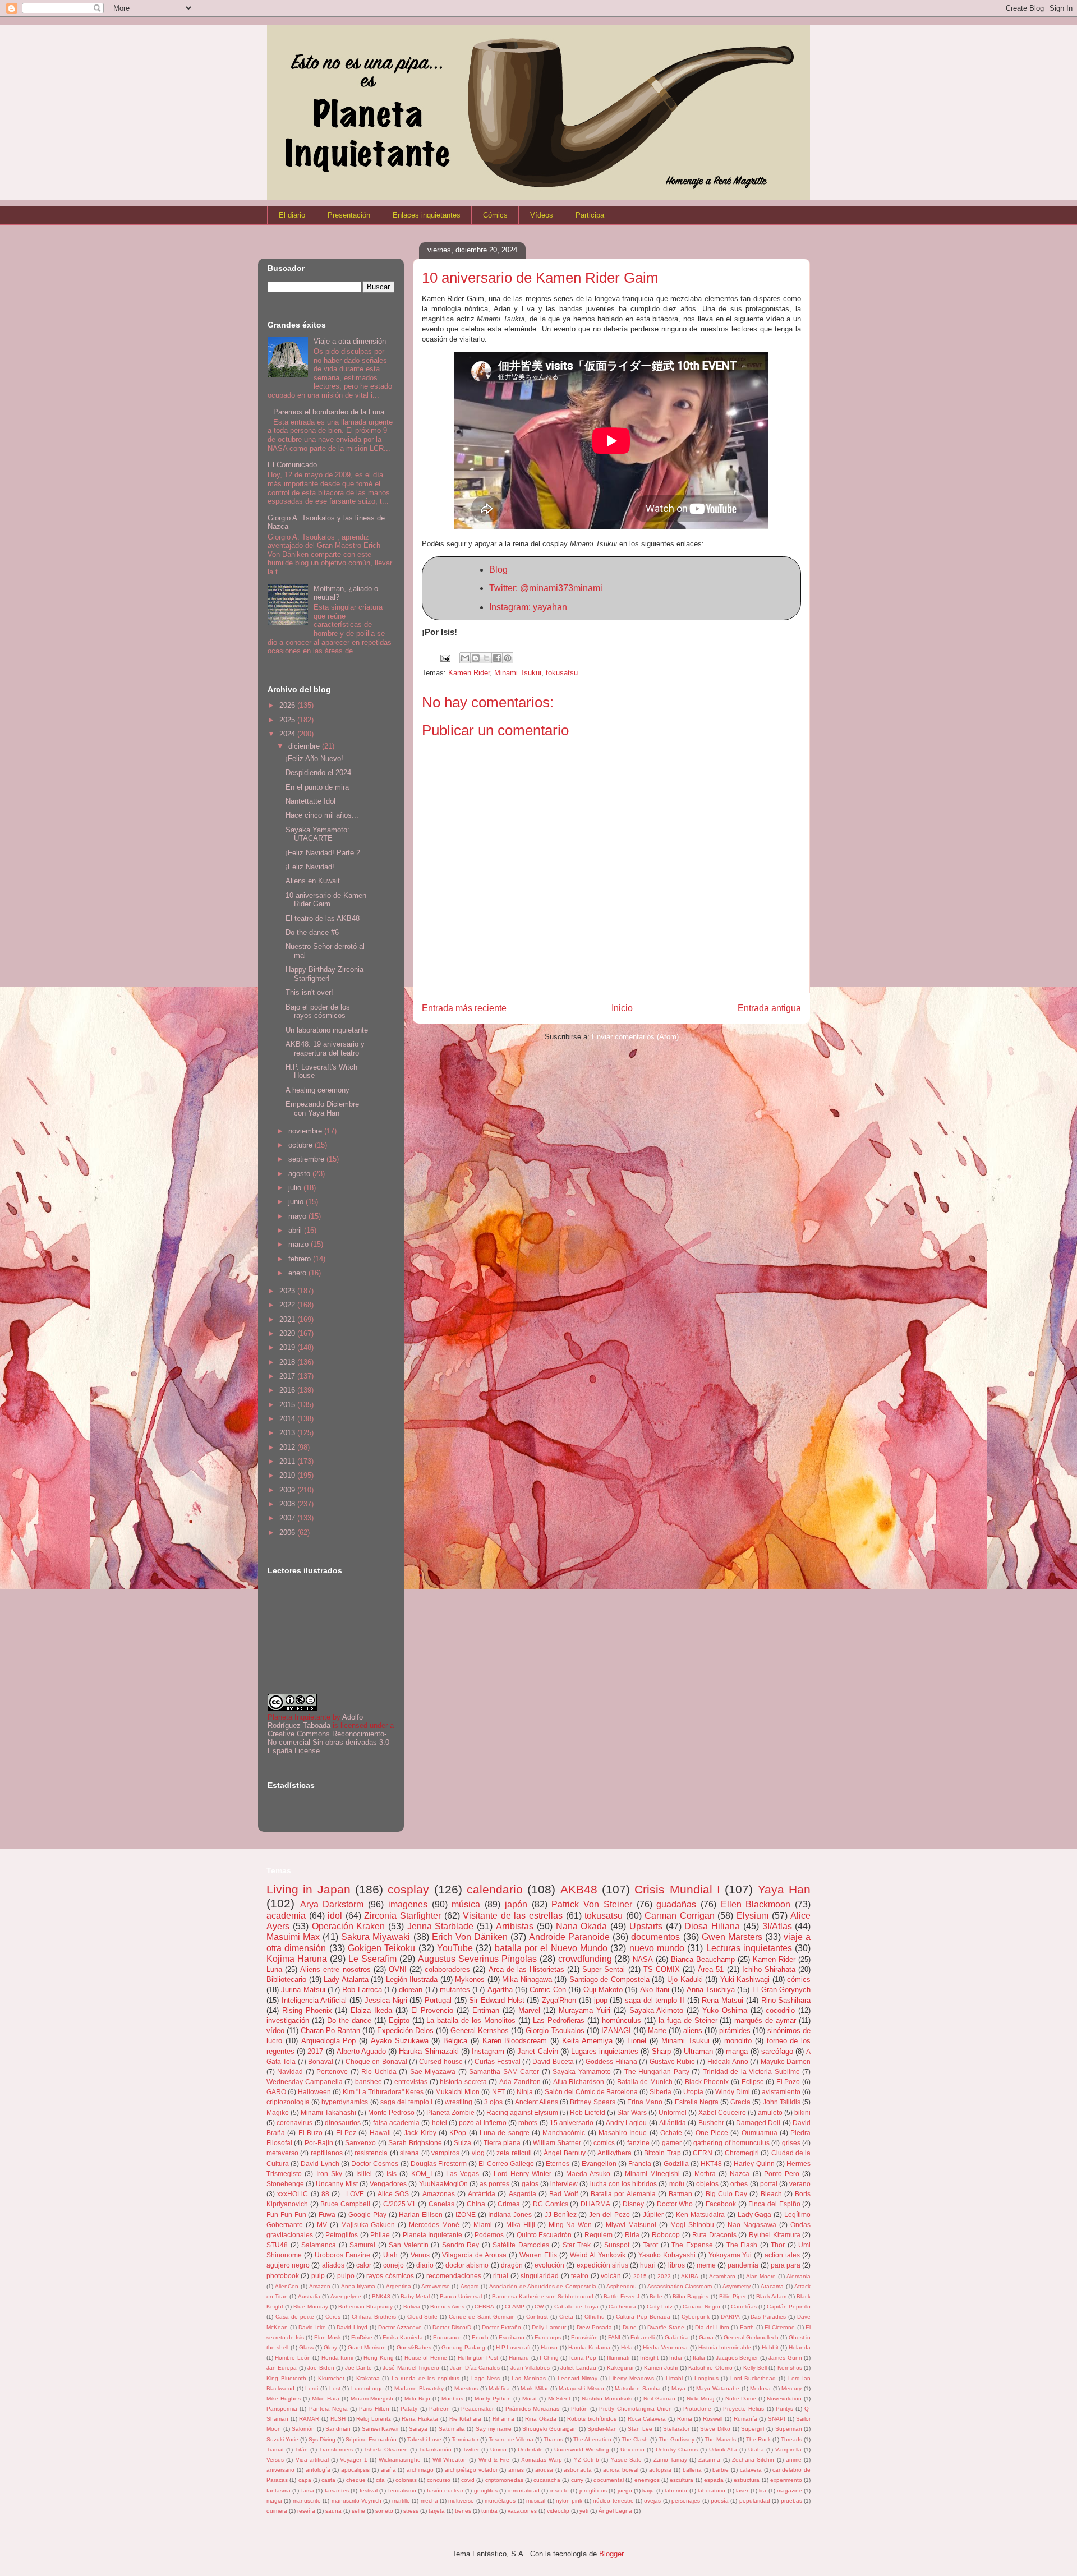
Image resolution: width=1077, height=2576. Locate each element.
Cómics (495, 215)
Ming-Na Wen (570, 2225)
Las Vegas (462, 2174)
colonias (406, 2480)
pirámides (735, 2031)
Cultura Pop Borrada (643, 2317)
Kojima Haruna (297, 1959)
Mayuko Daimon (786, 2061)
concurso (439, 2480)
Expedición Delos (405, 2031)
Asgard (470, 2286)
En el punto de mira (317, 787)
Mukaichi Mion (457, 2092)
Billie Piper (733, 2296)
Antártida (482, 2194)
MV (322, 2225)
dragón (512, 2265)
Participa (590, 215)
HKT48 (711, 2163)
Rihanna (503, 2419)
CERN (703, 2153)
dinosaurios (343, 2123)
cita (380, 2480)
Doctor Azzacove (400, 2327)
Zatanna (709, 2460)
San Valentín (409, 2245)
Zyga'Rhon (559, 2000)
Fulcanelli (643, 2337)
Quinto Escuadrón (544, 2235)
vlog (478, 2153)
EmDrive (362, 2337)
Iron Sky (329, 2174)
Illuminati (618, 2358)
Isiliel (364, 2174)
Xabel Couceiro (722, 2112)
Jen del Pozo (609, 2215)
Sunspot (617, 2245)
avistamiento (781, 2092)
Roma (685, 2419)
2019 (288, 1347)
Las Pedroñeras (559, 2020)
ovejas (652, 2501)
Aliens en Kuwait (313, 881)
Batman (680, 2194)
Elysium (752, 1916)
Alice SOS (393, 2194)
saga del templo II (655, 2000)
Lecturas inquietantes (749, 1948)
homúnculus (622, 2020)
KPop (458, 2133)
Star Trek (577, 2245)
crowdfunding (585, 1959)
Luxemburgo (367, 2388)
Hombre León (293, 2358)
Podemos (489, 2235)
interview (564, 2184)
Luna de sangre (505, 2133)
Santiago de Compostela (609, 1980)
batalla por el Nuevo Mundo (551, 1948)
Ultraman (698, 2051)
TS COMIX (662, 1969)
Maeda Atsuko (588, 2174)
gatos (530, 2184)
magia (274, 2501)
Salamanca (319, 2245)
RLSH (338, 2419)
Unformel (673, 2112)
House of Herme (426, 2358)
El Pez (346, 2133)
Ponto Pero (782, 2174)
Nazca (740, 2174)
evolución (549, 2265)
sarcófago (777, 2051)
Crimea (509, 2204)
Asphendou (622, 2286)
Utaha (756, 2450)
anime (794, 2460)
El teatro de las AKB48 (323, 918)
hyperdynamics (345, 2102)
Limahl (674, 2378)
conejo (393, 2265)
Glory (330, 2347)
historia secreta (463, 2082)
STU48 (277, 2245)
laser (742, 2490)
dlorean (411, 1990)
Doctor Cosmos (375, 2163)
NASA (643, 1959)
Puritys (784, 2409)
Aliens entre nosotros (335, 1969)
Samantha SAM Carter (504, 2072)
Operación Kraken (349, 1926)
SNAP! (777, 2419)
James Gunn (785, 2358)
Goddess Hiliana (611, 2061)
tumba (489, 2511)
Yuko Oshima (725, 2010)
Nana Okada (582, 1926)
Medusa (760, 2388)
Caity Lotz (660, 2307)
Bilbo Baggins (691, 2296)
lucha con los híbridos (624, 2184)
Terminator (465, 2439)
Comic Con (547, 1990)
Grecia (740, 2102)
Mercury (791, 2388)
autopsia (660, 2470)
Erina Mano (645, 2102)
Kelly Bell (755, 2368)
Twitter (471, 2450)
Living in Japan (309, 1889)
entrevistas (411, 2082)
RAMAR (309, 2419)
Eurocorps (548, 2337)
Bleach (771, 2194)
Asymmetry (737, 2286)
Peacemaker (477, 2409)
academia (286, 1916)
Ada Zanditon (520, 2082)
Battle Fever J (622, 2296)
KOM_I (422, 2174)
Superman (789, 2429)
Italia (699, 2358)
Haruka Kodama (589, 2347)
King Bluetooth (286, 2378)
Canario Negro (701, 2307)
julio (296, 1188)
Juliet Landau (578, 2368)
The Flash (742, 2245)
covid (468, 2480)
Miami (483, 2225)
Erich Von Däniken (470, 1937)
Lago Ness (486, 2378)
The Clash (635, 2439)
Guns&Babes (414, 2347)
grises (791, 2143)
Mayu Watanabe (718, 2388)
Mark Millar (534, 2388)
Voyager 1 (353, 2460)
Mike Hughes (284, 2398)
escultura (682, 2480)
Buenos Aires (447, 2307)
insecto (560, 2490)
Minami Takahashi (328, 2112)
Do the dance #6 (312, 932)
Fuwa (327, 2215)
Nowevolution (784, 2398)
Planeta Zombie (450, 2112)
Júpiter (653, 2215)
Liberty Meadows (632, 2378)
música (466, 1904)
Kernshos (790, 2368)
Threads (791, 2439)
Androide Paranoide (569, 1937)
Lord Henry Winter (523, 2174)
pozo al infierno (483, 2123)
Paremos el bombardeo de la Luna (329, 412)
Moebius (452, 2398)
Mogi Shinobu (692, 2225)
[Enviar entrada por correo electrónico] (445, 658)
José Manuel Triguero (411, 2368)
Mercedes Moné (434, 2225)
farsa (308, 2490)
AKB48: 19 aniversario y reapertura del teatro (325, 1049)
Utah (390, 2255)
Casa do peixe (295, 2317)
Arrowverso (436, 2286)
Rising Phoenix (307, 2010)
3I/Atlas (777, 1926)
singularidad (540, 2276)
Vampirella (788, 2450)
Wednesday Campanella (305, 2082)
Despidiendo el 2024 (318, 773)
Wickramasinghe (400, 2460)
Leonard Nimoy (578, 2378)
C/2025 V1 (400, 2204)
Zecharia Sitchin (753, 2460)
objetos (707, 2184)
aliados (333, 2265)
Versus (275, 2460)
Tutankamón (435, 2450)
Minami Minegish (372, 2398)
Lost (335, 2388)
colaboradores (447, 1969)
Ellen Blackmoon (756, 1904)
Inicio (622, 1008)
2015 (288, 1405)
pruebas (791, 2501)
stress (411, 2511)
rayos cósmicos (390, 2276)
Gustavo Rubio (672, 2061)
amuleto (770, 2112)
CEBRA (484, 2307)
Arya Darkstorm (332, 1904)
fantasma (279, 2490)
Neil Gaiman (659, 2398)
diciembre (305, 746)
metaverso (282, 2153)
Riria (632, 2235)
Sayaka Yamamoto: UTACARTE (317, 834)
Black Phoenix (707, 2082)
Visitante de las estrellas (513, 1916)
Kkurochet (331, 2378)
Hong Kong (378, 2358)
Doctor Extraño (501, 2327)
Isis (392, 2174)
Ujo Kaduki (685, 1980)
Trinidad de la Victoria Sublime (751, 2072)
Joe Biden (321, 2368)
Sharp (661, 2051)
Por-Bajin (319, 2143)
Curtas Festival (497, 2061)
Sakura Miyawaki (376, 1937)
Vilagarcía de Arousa (474, 2255)
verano (800, 2184)
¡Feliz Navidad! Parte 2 (323, 853)
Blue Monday (310, 2307)
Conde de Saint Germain (482, 2317)
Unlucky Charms (677, 2450)
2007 (288, 1518)
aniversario (280, 2470)
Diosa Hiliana (712, 1926)
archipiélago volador (471, 2470)
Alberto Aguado (361, 2051)
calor (364, 2265)
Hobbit (770, 2347)
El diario (292, 215)
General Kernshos (480, 2031)
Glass (306, 2347)
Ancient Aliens (537, 2102)
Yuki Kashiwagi (745, 1980)
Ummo (498, 2450)
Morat (530, 2398)
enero (298, 1273)
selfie (358, 2511)
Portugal (438, 2000)
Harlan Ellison (421, 2215)
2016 (288, 1390)
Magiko (278, 2112)
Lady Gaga (755, 2215)
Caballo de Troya (576, 2307)
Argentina (399, 2286)
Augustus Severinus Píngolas (477, 1959)
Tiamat (275, 2450)
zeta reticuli (514, 2153)
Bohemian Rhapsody (365, 2307)
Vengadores (388, 2184)
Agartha (500, 1990)
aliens (693, 2031)
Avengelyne (346, 2296)
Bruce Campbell (345, 2204)
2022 (288, 1305)
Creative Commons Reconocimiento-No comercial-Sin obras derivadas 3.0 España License (328, 1742)
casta (328, 2480)
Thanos (553, 2439)
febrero (301, 1259)
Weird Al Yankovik (598, 2255)
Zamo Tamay (670, 2460)
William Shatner (557, 2143)
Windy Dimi (733, 2092)
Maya (678, 2388)
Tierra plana (502, 2143)
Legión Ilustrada (412, 1980)
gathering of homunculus (731, 2143)
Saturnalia (452, 2429)
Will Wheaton (450, 2460)
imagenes (408, 1904)
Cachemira (622, 2307)
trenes (463, 2511)
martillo (401, 2501)
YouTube (455, 1948)
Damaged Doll (758, 2123)
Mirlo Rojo (417, 2398)
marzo (300, 1244)
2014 (288, 1419)
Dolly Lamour (549, 2327)
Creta (566, 2317)
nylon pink (569, 2501)
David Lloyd (352, 2327)
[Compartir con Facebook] (497, 658)
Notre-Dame (741, 2398)
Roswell (713, 2419)
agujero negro (288, 2265)
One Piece (712, 2133)
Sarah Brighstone (415, 2143)
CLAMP (515, 2307)
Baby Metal (415, 2296)
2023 (288, 1291)
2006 (288, 1533)
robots (528, 2123)
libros (676, 2265)
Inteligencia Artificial (314, 2000)
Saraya (418, 2429)
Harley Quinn (754, 2163)
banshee (369, 2082)
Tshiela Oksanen (386, 2450)
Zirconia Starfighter (402, 1916)
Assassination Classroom (680, 2286)
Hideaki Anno (728, 2061)
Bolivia (412, 2307)
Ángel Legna (615, 2511)
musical (536, 2501)
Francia (640, 2163)
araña (388, 2470)
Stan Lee (640, 2429)
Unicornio (632, 2450)
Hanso (549, 2347)
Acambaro (722, 2276)
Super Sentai (604, 1969)
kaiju (648, 2490)
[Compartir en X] (486, 658)
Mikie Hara (326, 2398)
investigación (288, 2020)
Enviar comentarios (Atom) (635, 1037)
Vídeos (542, 215)
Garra (706, 2337)
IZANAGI (616, 2031)
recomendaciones (454, 2276)
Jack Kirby (420, 2133)
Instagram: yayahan (528, 607)
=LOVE (353, 2194)
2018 (288, 1362)
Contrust (537, 2317)
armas (516, 2470)
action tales (782, 2255)
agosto (300, 1174)
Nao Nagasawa (752, 2225)
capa (305, 2480)
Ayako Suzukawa (400, 2041)
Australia (309, 2296)
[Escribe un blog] (476, 658)
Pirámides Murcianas (532, 2409)
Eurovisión (584, 2337)
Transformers (336, 2450)
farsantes (337, 2490)
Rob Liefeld (588, 2112)
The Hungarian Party (657, 2072)
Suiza (462, 2143)
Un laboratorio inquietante (327, 1030)
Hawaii (380, 2133)
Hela (627, 2347)
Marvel (529, 2010)
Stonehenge (285, 2184)
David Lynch (320, 2163)
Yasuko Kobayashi (667, 2255)
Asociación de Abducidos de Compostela (542, 2286)
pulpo (346, 2276)
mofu (677, 2184)
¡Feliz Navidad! (310, 867)
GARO (276, 2092)
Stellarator (676, 2429)
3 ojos (493, 2102)
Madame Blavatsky (419, 2388)
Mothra (705, 2174)
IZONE (466, 2215)
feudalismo (402, 2490)
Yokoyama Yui (730, 2255)
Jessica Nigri (386, 2000)
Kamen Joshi (661, 2368)
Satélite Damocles (521, 2245)
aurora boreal (621, 2470)
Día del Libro (712, 2327)
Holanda (800, 2347)
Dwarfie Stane (666, 2327)
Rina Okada (541, 2419)
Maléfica (499, 2388)
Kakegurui (620, 2368)
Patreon (439, 2409)
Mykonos (470, 1980)
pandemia (743, 2265)
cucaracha (547, 2480)
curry (577, 2480)
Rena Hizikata (420, 2419)
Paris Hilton (374, 2409)
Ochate (671, 2133)
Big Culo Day (727, 2194)
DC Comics (551, 2204)
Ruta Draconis (714, 2235)
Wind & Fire (494, 2460)
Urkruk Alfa (723, 2450)
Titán (302, 2450)
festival (369, 2490)
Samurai (362, 2245)
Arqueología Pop (329, 2041)
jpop (601, 2000)
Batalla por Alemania (623, 2194)
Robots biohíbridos (592, 2419)
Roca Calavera (647, 2419)
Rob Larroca (362, 1990)
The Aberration (592, 2439)
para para (786, 2265)
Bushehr (711, 2123)
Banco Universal (461, 2296)
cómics (799, 1980)
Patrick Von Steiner (592, 1904)
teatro (580, 2276)
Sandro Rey (461, 2245)
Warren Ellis (538, 2255)
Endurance (447, 2337)
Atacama (772, 2286)
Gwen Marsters (732, 1937)
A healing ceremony (317, 1090)
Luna (274, 1969)
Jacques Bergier (737, 2358)
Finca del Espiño (774, 2204)
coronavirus (294, 2123)
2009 (288, 1490)
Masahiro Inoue (623, 2133)
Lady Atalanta (346, 1980)
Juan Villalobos (530, 2368)
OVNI (398, 1969)
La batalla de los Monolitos (471, 2020)
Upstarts (646, 1926)
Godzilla (676, 2163)
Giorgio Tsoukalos (555, 2031)
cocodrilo (780, 2010)
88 (325, 2194)
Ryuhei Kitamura (775, 2235)
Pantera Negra (328, 2409)
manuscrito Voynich (356, 2501)
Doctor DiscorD (452, 2327)
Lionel (637, 2041)
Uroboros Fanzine (342, 2255)
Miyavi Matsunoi (631, 2225)
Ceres (333, 2317)
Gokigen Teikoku (381, 1948)
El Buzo (310, 2133)
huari (648, 2265)
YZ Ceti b (587, 2460)
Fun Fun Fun (286, 2215)
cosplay (408, 1889)
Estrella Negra (697, 2102)
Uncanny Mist (337, 2184)
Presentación (349, 215)
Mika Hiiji (521, 2225)
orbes (739, 2184)
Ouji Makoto (603, 1990)
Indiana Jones (510, 2215)
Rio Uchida (379, 2072)
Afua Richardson (579, 2082)
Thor (778, 2245)
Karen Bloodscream (515, 2041)
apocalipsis (355, 2470)
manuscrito (307, 2501)
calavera (751, 2470)
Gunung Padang (463, 2347)
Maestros (466, 2388)
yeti (584, 2511)
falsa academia (396, 2123)
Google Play (367, 2215)
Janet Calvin (537, 2051)
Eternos (558, 2163)
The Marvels (720, 2439)
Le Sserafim (372, 1959)
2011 (288, 1461)
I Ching (549, 2358)
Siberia (661, 2092)
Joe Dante (358, 2368)
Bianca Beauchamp (703, 1959)
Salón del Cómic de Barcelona (591, 2092)
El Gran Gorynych (782, 1990)
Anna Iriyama (358, 2286)
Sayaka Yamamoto (581, 2072)
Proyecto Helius (744, 2409)
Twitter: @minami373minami (546, 588)
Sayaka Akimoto (657, 2010)
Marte (657, 2031)
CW (539, 2307)
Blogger (611, 2554)
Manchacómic (564, 2133)
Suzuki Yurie (282, 2439)
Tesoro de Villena (511, 2439)
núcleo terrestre (613, 2501)
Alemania (798, 2276)
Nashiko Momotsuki (607, 2398)
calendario (495, 1889)
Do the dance (349, 2020)
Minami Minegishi (652, 2174)
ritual (501, 2276)
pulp (318, 2276)
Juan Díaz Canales (475, 2368)
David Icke (312, 2327)
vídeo (275, 2031)
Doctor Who (675, 2204)
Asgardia (523, 2194)
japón (516, 1904)
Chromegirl (742, 2153)
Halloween (314, 2092)
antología (318, 2470)
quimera (277, 2511)
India (676, 2358)
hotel (439, 2123)
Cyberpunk (696, 2317)
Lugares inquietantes (605, 2051)
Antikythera (615, 2153)
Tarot (650, 2245)
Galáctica (677, 2337)
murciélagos (500, 2501)
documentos (655, 1937)
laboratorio (712, 2490)
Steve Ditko (715, 2429)
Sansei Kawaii (380, 2429)
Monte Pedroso (391, 2112)
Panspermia (282, 2409)
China (476, 2204)
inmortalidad (524, 2490)
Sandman (338, 2429)
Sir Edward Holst (496, 2000)
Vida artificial (312, 2460)
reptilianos (327, 2153)
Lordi (312, 2388)
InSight (649, 2358)
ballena (692, 2470)
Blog (498, 570)
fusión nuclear (445, 2490)
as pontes (494, 2184)
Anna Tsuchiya (711, 1990)
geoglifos (486, 2490)
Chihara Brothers (374, 2317)
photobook (283, 2276)
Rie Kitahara (466, 2419)
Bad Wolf (563, 2194)
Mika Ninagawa (527, 1980)
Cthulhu (595, 2317)
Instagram (488, 2051)
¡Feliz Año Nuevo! (314, 759)
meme (706, 2265)
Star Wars (632, 2112)
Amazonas (439, 2194)
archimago (420, 2470)
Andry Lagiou (626, 2123)
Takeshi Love (424, 2439)
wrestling (459, 2102)
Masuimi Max (293, 1937)
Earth (747, 2327)
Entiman (486, 2010)
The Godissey (676, 2439)
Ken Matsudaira (700, 2215)
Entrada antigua (769, 1008)
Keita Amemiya (587, 2041)
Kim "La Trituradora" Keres (383, 2092)
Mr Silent (560, 2398)
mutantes (455, 1990)
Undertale (530, 2450)
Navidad (290, 2072)
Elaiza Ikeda (371, 2010)
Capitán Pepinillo (789, 2307)
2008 (288, 1504)
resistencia (371, 2153)
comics (604, 2143)
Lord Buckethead (753, 2378)
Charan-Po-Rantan (330, 2031)
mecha (429, 2501)
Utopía (693, 2092)
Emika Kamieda (403, 2337)
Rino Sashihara (786, 2000)
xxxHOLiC (293, 2194)
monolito (738, 2041)
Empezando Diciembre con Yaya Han (322, 1109)
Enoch (480, 2337)
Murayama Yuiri (584, 2010)
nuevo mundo (657, 1948)
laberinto (676, 2490)
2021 (288, 1319)
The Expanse (692, 2245)
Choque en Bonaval (376, 2061)
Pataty (409, 2409)
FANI (614, 2337)
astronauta (578, 2470)
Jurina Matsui (303, 1990)
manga (737, 2051)
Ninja (525, 2092)
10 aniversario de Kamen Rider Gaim (326, 900)
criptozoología (288, 2102)
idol (335, 1916)
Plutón (579, 2409)
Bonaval (321, 2061)
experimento (786, 2480)
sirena (409, 2153)
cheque (356, 2480)
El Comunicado (292, 465)
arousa (544, 2470)
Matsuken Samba (638, 2388)
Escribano (512, 2337)
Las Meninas (529, 2378)
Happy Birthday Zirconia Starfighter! (325, 974)
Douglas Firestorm (439, 2163)
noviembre (306, 1131)
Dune (630, 2327)
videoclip (558, 2511)
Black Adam (771, 2296)
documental (609, 2480)
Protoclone (697, 2409)
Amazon (320, 2286)
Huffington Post (478, 2358)
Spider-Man (602, 2429)
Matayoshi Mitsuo (581, 2388)
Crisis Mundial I (677, 1889)
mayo (298, 1216)
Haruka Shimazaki (429, 2051)
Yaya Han (784, 1889)
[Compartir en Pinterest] (508, 658)
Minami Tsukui (518, 673)
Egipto (399, 2020)
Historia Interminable (725, 2347)
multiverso (461, 2501)
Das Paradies (768, 2317)
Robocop (666, 2235)
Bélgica (455, 2041)
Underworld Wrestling (582, 2450)
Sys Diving (322, 2439)
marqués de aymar (765, 2020)
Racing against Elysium (522, 2112)
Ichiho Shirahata (769, 1969)
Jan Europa (282, 2368)
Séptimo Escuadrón (371, 2439)
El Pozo (788, 2082)
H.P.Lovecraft (513, 2347)
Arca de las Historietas (526, 1969)
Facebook (721, 2204)
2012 (288, 1447)
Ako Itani (655, 1990)
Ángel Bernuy (564, 2153)
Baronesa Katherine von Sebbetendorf (542, 2296)
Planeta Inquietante (433, 2235)
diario (425, 2265)
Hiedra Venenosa (665, 2347)
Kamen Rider (469, 673)
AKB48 (579, 1889)
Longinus (707, 2378)
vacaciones (522, 2511)
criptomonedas (504, 2480)
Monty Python (493, 2398)
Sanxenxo (360, 2143)
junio (297, 1202)
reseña (306, 2511)
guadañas (676, 1904)
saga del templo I (407, 2102)
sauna (333, 2511)
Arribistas (515, 1926)
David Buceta (553, 2061)
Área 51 (711, 1969)
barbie (721, 2470)
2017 (288, 1376)
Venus (420, 2255)
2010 (288, 1475)
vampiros (445, 2153)
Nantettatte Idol (310, 801)
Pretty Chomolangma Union (636, 2409)
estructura (747, 2480)
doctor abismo (467, 2265)
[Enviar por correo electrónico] (465, 658)
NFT (498, 2092)
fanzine (638, 2143)
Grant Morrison (367, 2347)
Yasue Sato (626, 2460)
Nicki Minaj (700, 2398)
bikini (802, 2112)
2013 (288, 1433)
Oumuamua (760, 2133)
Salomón (303, 2429)
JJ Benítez (561, 2215)
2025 (288, 720)
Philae (380, 2235)
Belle (656, 2296)
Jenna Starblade (441, 1926)
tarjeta (437, 2511)
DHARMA (595, 2204)
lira (763, 2490)
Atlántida (673, 2123)
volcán (611, 2276)
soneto (384, 2511)
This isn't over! (309, 992)
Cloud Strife (423, 2317)
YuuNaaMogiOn (443, 2184)
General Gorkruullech (751, 2337)
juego (625, 2490)
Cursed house (441, 2061)
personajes (686, 2501)
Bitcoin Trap (662, 2153)
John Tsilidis (782, 2102)
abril (296, 1230)
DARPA (730, 2317)
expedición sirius (602, 2265)
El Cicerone (780, 2327)
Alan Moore (761, 2276)
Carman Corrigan (680, 1916)
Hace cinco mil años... (322, 815)
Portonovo (332, 2072)
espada (714, 2480)
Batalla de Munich (645, 2082)
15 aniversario (572, 2123)
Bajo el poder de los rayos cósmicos (318, 1011)
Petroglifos (342, 2235)
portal (769, 2184)
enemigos (647, 2480)
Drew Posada (594, 2327)
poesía (720, 2501)
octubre (302, 1145)
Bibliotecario (286, 1980)
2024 (288, 734)
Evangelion (599, 2163)
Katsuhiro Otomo (710, 2368)
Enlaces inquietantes (427, 215)
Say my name (494, 2429)
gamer (672, 2143)
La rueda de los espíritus (425, 2378)
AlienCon (287, 2286)
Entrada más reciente (464, 1008)
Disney (633, 2204)
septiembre (307, 1159)
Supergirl (752, 2429)
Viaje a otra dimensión (350, 341)
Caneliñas (744, 2307)
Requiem (599, 2235)
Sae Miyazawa (433, 2072)
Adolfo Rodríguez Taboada (315, 1721)
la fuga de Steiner (688, 2020)
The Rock (758, 2439)
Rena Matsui (722, 2000)
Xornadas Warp (542, 2460)
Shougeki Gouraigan (549, 2429)
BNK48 (381, 2296)
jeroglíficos (593, 2490)
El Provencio (432, 2010)
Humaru (519, 2358)
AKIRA (690, 2276)
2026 (288, 705)
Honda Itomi (337, 2358)
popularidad (755, 2501)
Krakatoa (368, 2378)
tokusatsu (562, 673)
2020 (288, 1333)
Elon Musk (328, 2337)
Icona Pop (583, 2358)
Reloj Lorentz (374, 2419)
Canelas (441, 2204)
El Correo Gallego (506, 2163)
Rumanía (745, 2419)
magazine (790, 2490)
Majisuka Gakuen (368, 2225)
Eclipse (753, 2082)
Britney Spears (592, 2102)
